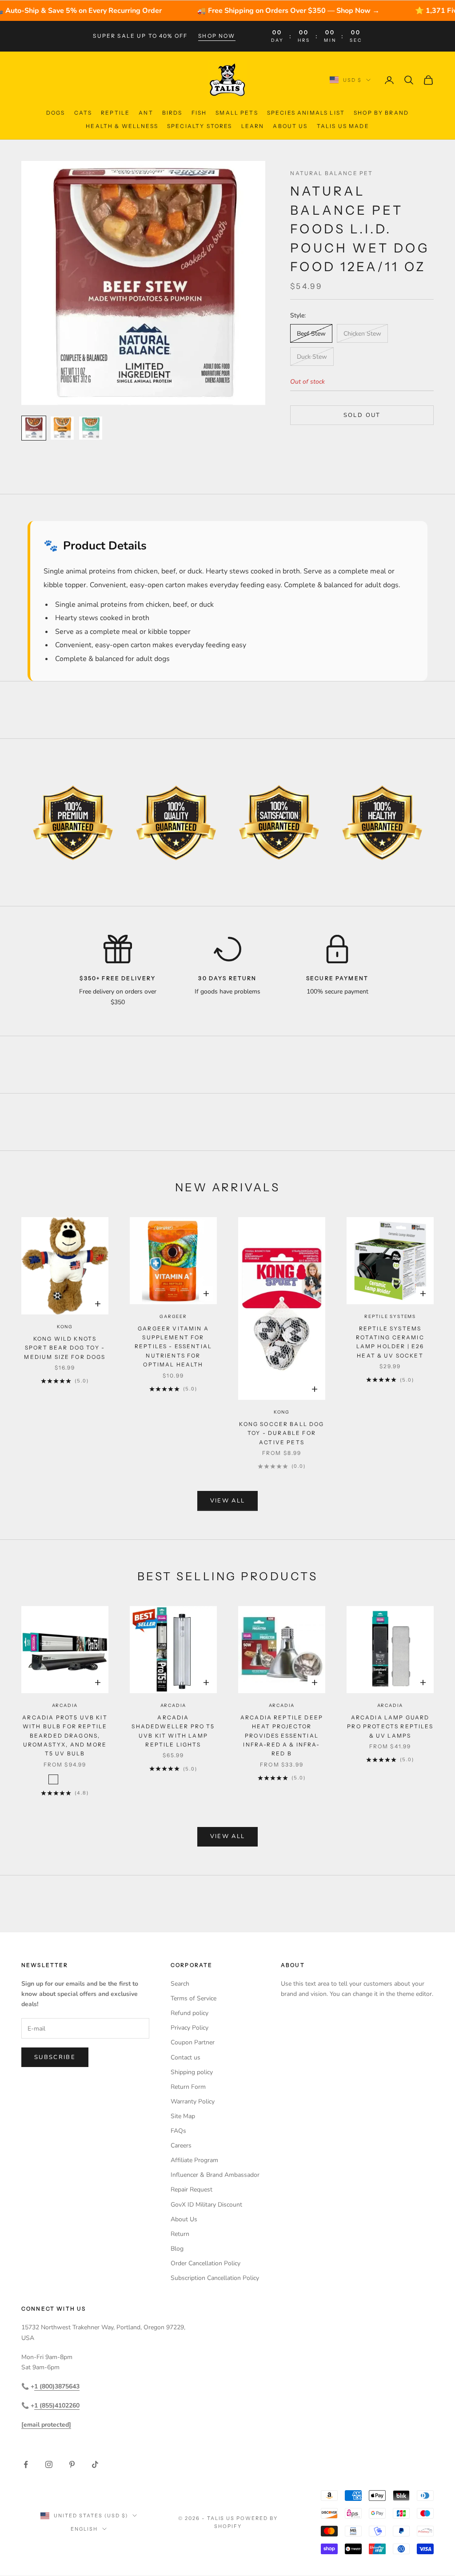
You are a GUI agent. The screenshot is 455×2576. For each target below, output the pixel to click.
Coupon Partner (193, 2042)
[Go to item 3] (91, 428)
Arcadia (65, 1705)
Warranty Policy (193, 2101)
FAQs (178, 2131)
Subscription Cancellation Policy (215, 2278)
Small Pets (237, 113)
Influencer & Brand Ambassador (215, 2175)
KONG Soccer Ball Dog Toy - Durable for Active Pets (281, 1433)
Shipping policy (192, 2072)
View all (228, 1501)
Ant (146, 113)
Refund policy (190, 2013)
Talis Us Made (343, 126)
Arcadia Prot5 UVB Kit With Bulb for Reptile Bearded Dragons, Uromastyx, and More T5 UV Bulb (65, 1736)
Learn (253, 126)
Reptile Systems (390, 1316)
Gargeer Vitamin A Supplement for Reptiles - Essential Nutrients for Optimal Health (173, 1347)
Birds (172, 113)
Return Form (188, 2087)
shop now (217, 36)
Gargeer (173, 1316)
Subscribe (55, 2057)
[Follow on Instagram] (49, 2464)
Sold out (362, 415)
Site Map (183, 2116)
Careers (181, 2145)
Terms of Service (194, 1998)
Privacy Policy (190, 2028)
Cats (83, 113)
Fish (199, 113)
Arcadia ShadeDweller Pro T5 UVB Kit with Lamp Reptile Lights (173, 1731)
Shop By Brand (381, 113)
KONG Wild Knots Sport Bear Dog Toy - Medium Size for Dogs (65, 1348)
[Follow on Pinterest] (72, 2464)
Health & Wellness (122, 126)
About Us (290, 126)
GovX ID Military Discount (206, 2205)
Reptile (115, 113)
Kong (65, 1327)
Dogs (56, 113)
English (84, 2529)
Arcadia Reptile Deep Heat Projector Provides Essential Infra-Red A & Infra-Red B (282, 1736)
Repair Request (192, 2189)
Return (180, 2234)
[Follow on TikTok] (95, 2464)
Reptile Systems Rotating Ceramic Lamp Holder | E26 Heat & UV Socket (390, 1342)
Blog (177, 2249)
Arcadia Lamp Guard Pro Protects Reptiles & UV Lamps (390, 1727)
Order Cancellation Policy (206, 2263)
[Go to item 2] (62, 428)
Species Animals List (306, 113)
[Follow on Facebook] (26, 2464)
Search (180, 1984)
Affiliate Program (194, 2160)
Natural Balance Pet (331, 173)
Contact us (186, 2057)
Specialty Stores (200, 126)
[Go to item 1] (34, 428)
